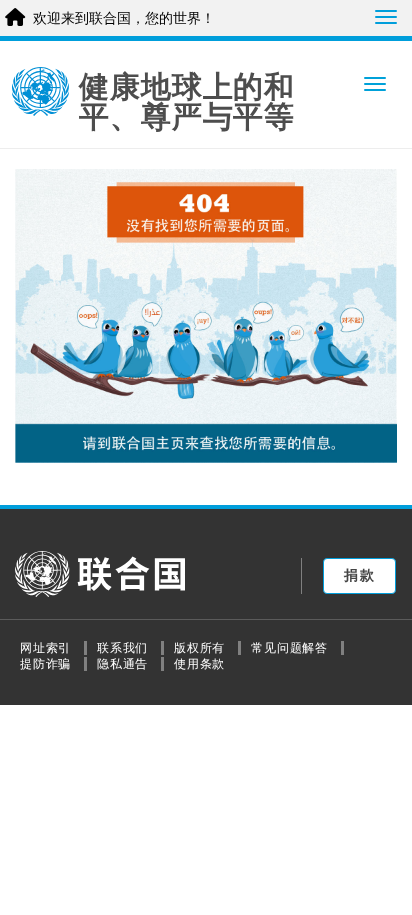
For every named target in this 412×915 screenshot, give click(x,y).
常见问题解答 (289, 648)
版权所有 (199, 648)
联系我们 (122, 648)
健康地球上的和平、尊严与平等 (187, 102)
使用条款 (199, 664)
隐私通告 (122, 664)
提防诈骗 (45, 664)
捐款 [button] (359, 575)
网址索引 (45, 648)
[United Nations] (40, 92)
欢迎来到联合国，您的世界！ (124, 18)
